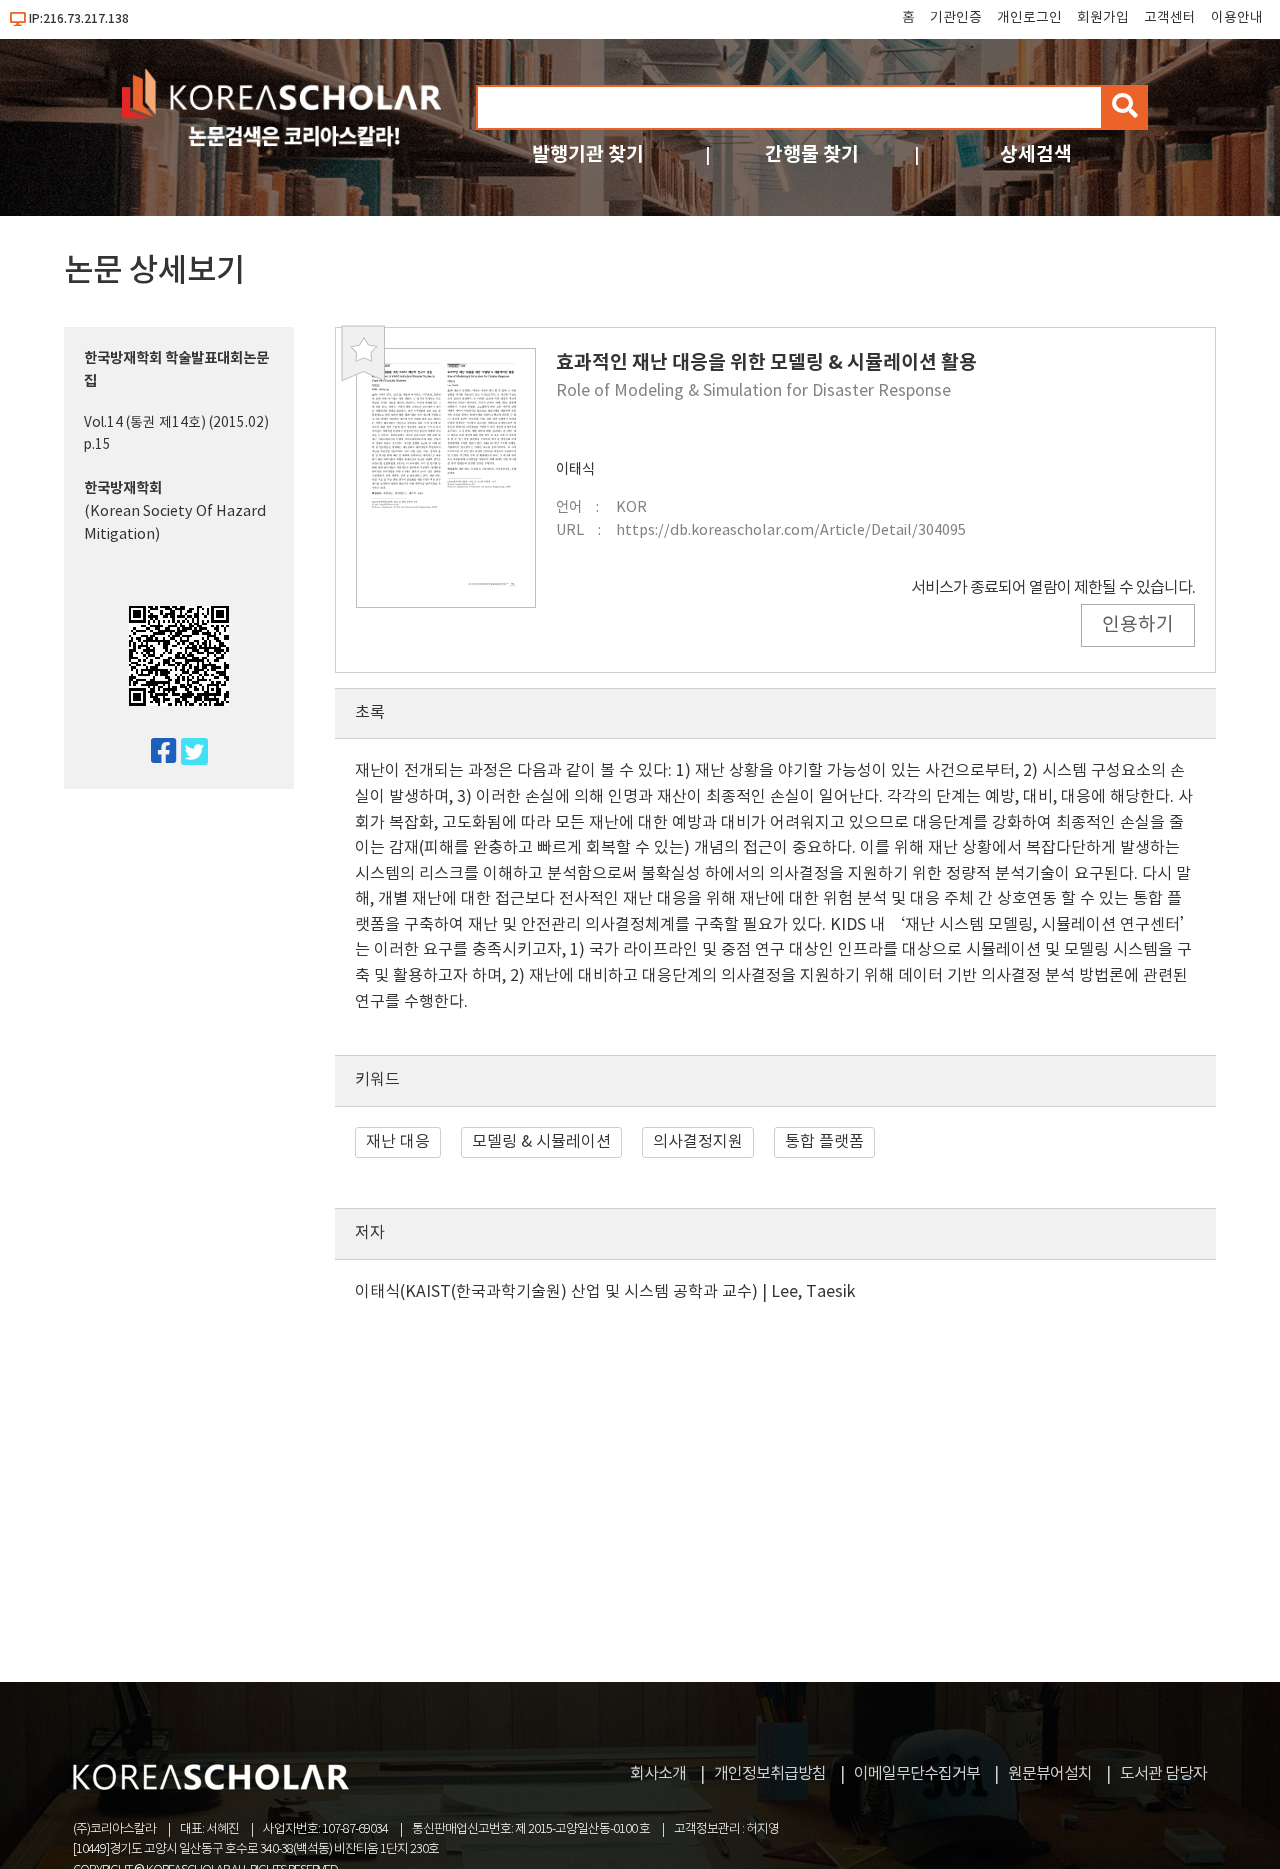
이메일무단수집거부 (917, 1774)
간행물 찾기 (812, 154)
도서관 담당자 (1163, 1774)
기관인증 (956, 18)
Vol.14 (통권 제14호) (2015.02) (176, 423)
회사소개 (658, 1774)
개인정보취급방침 (770, 1774)
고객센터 (1170, 18)
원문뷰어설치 (1050, 1774)
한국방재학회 (123, 488)
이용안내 (1237, 18)
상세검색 (1036, 154)
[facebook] (155, 752)
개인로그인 (1029, 18)
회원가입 (1103, 18)
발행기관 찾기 (588, 154)
